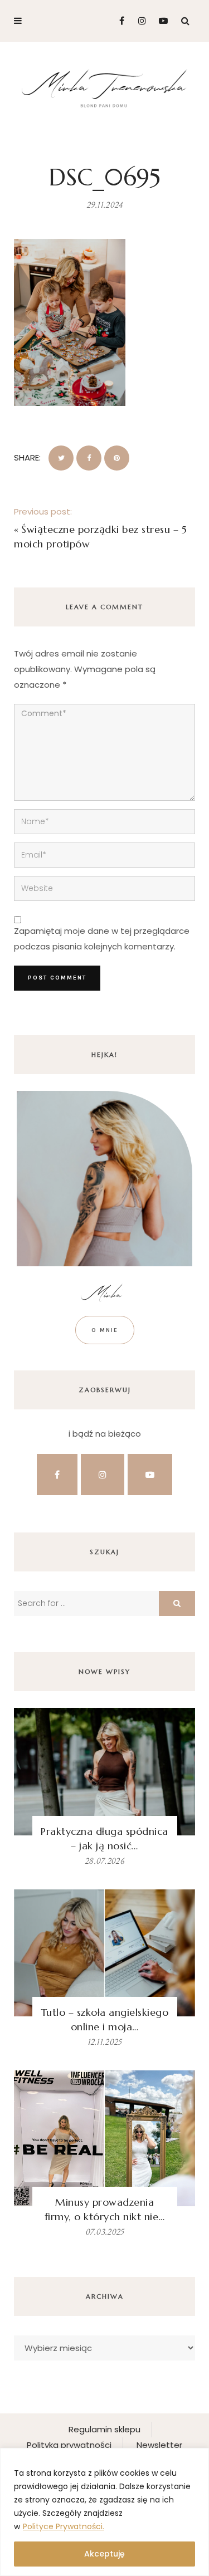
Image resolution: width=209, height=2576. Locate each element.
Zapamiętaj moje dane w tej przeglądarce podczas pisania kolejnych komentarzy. (102, 939)
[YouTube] (161, 21)
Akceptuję (104, 2554)
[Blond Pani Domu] (104, 87)
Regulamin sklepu (104, 2429)
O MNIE (105, 1330)
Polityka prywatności (69, 2445)
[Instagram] (139, 21)
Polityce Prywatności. (64, 2526)
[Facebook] (117, 21)
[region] (104, 2512)
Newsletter (159, 2445)
